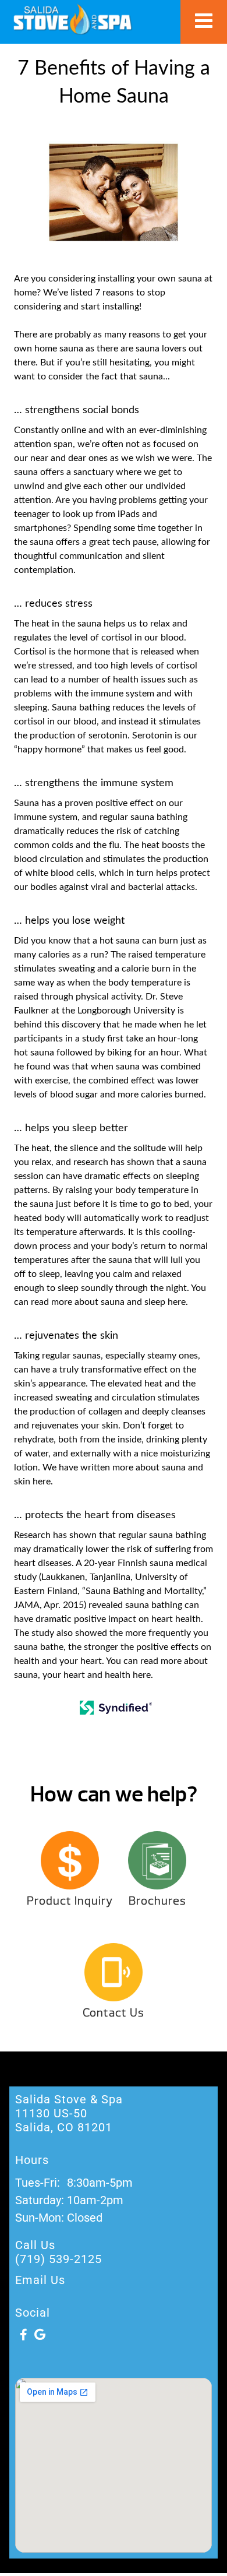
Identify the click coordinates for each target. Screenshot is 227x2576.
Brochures (157, 1901)
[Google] (40, 2335)
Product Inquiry (70, 1901)
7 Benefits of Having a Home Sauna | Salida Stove (72, 19)
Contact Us (114, 2013)
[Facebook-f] (23, 2335)
